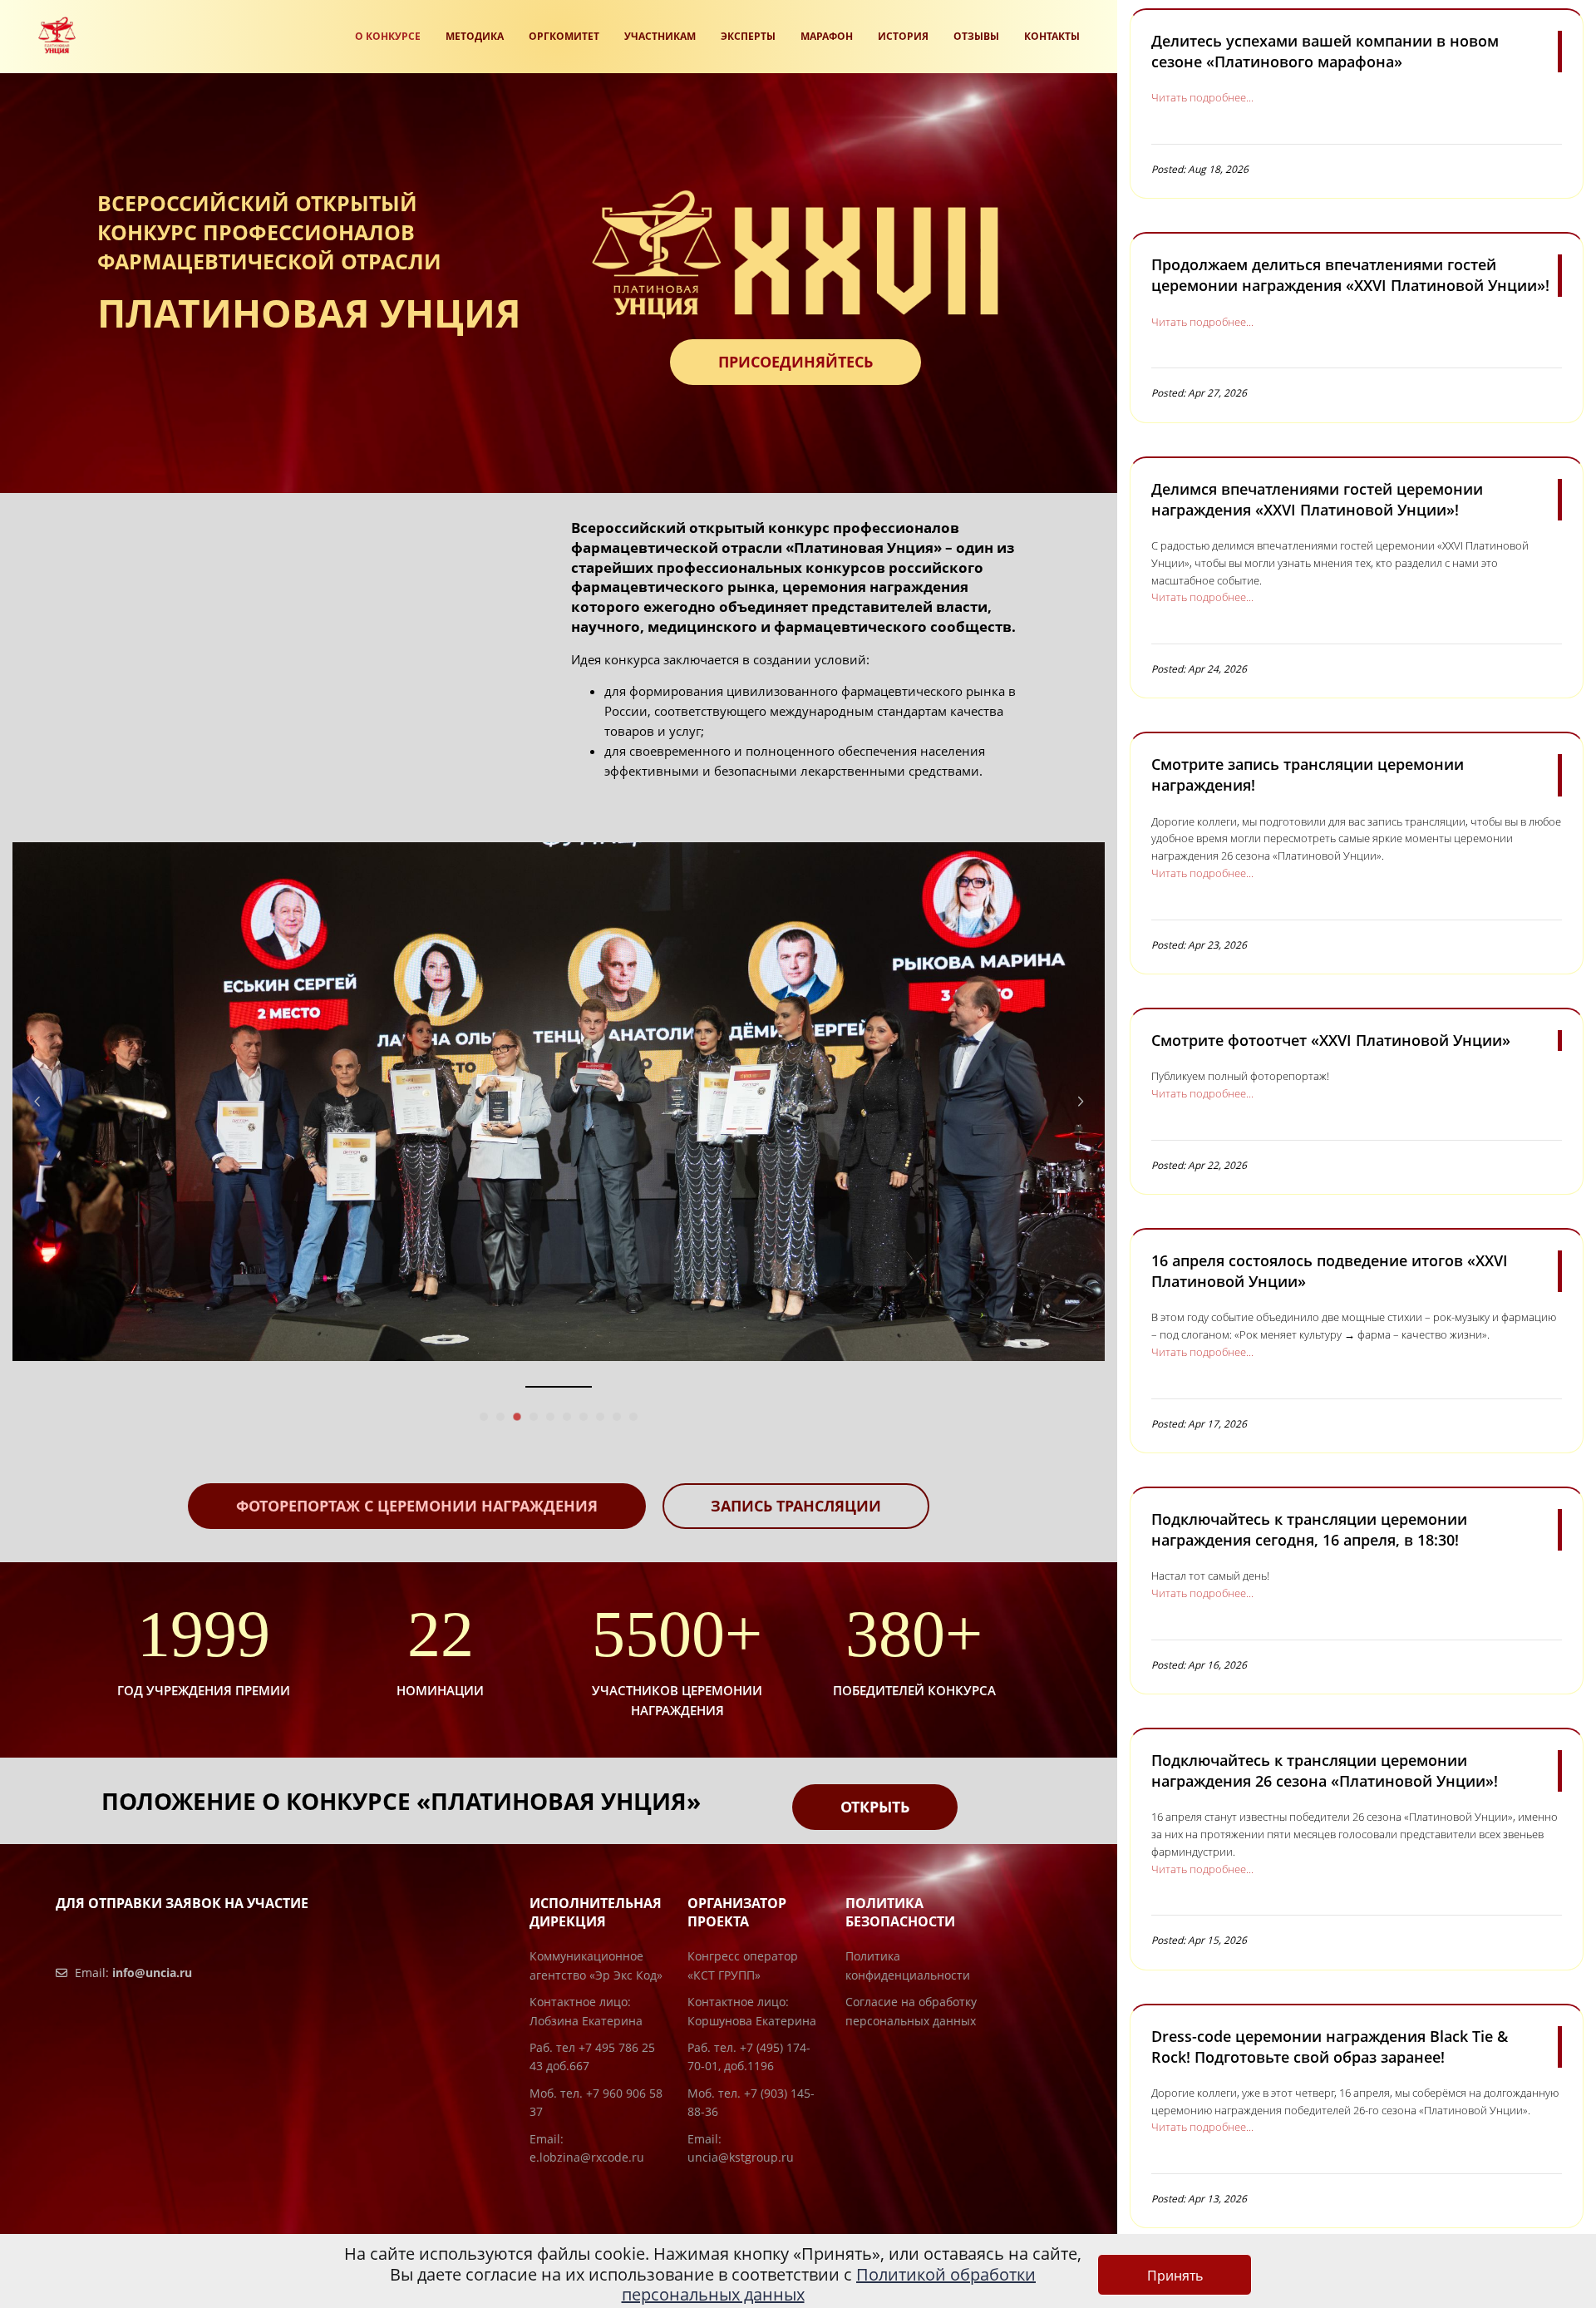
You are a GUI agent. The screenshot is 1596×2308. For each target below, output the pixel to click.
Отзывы (976, 36)
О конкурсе (388, 36)
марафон (827, 36)
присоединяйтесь (796, 362)
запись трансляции (796, 1506)
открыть (875, 1807)
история (903, 36)
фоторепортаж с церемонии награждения (417, 1506)
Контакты (1052, 36)
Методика (475, 36)
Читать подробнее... (1202, 97)
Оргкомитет (564, 36)
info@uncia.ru (152, 1973)
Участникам (660, 36)
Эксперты (748, 36)
